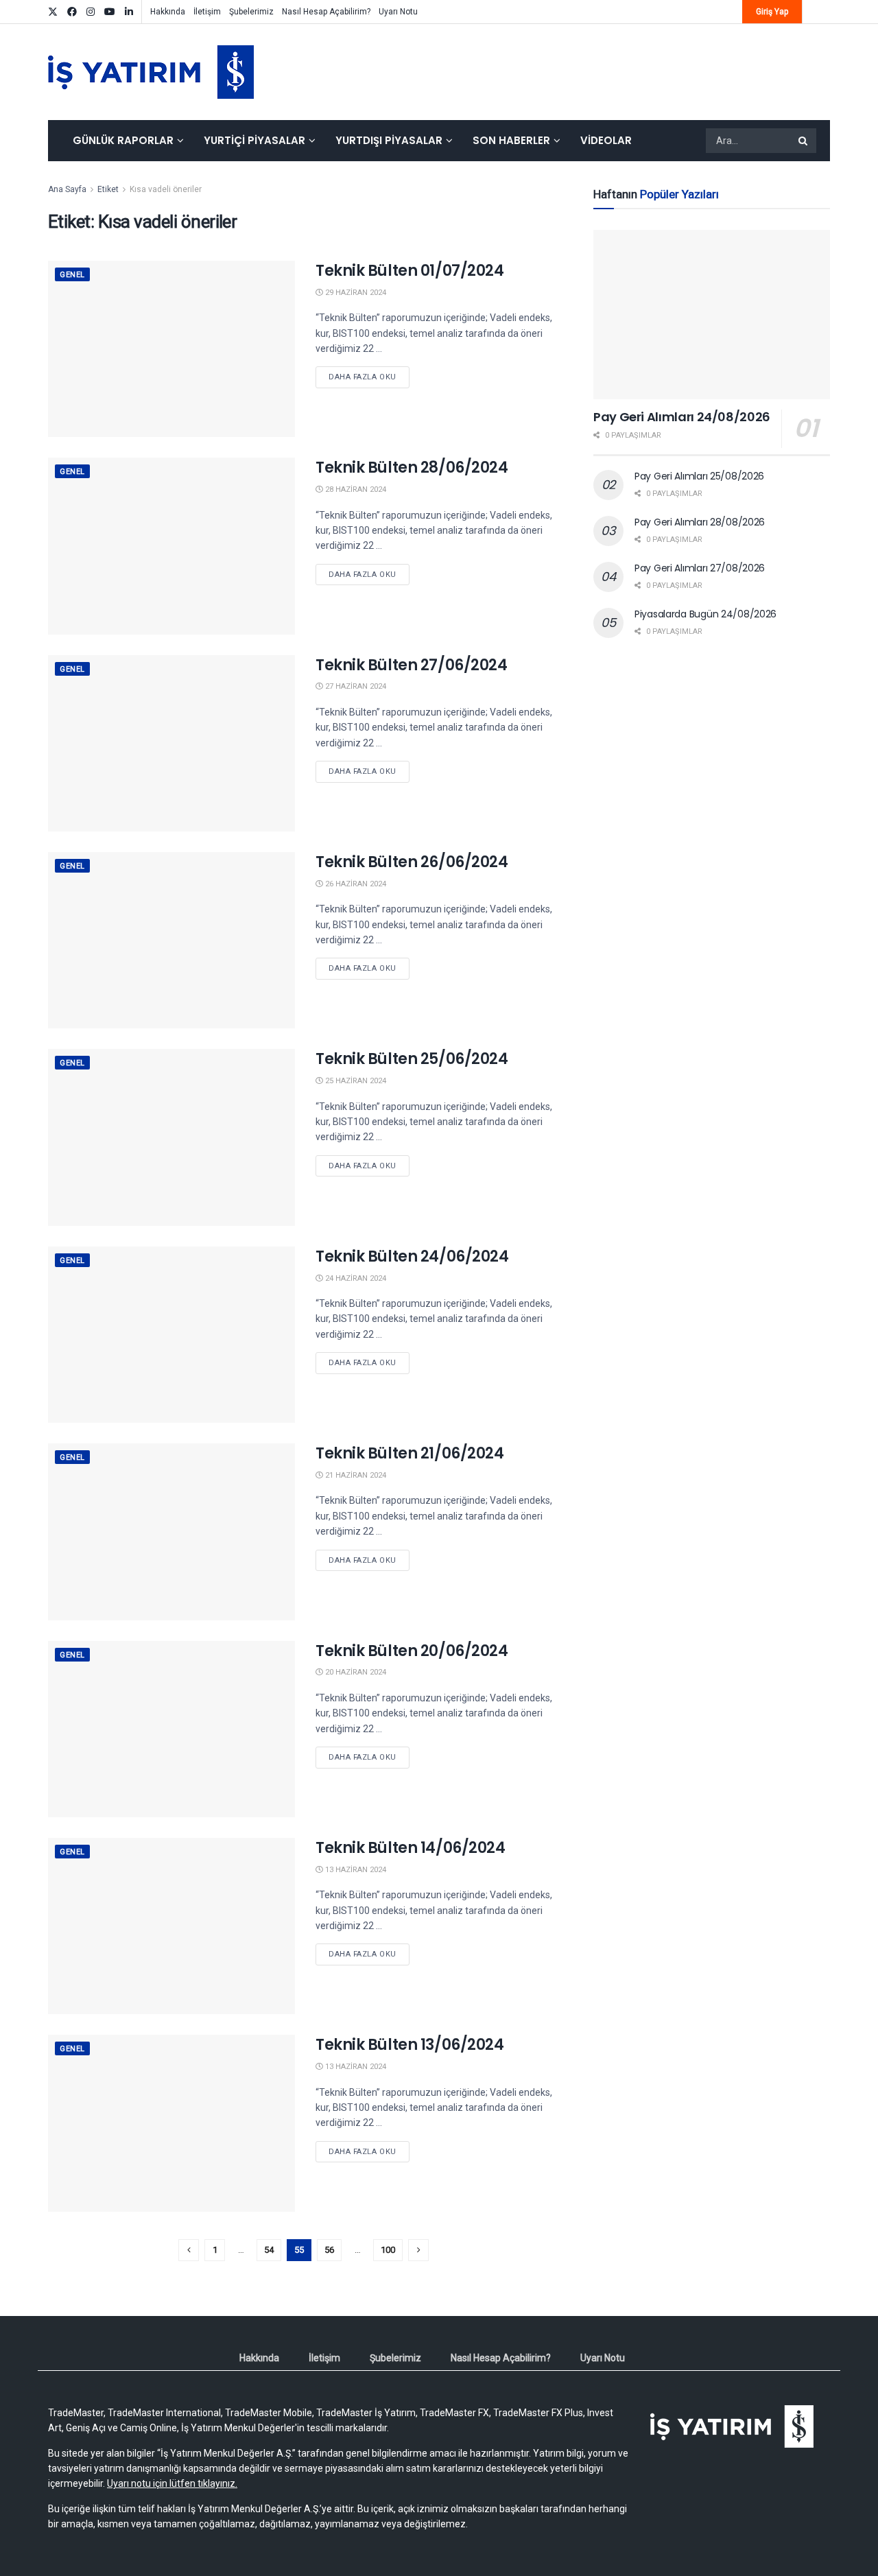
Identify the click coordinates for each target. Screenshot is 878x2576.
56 (329, 2250)
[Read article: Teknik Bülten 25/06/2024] (171, 1137)
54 (269, 2250)
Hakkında (168, 12)
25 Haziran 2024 (355, 1081)
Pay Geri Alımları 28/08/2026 (700, 522)
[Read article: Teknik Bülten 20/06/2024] (171, 1729)
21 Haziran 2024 (355, 1475)
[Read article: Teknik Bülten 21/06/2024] (171, 1532)
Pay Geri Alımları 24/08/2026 (682, 417)
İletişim (207, 12)
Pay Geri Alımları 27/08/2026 (700, 568)
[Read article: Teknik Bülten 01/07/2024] (171, 349)
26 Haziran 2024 (355, 884)
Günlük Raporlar (123, 140)
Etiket (108, 189)
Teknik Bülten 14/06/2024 (410, 1848)
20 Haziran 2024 (355, 1672)
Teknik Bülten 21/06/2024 (410, 1453)
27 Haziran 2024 (355, 686)
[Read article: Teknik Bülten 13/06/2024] (171, 2123)
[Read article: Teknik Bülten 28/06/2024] (171, 546)
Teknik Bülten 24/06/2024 (412, 1256)
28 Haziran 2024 (355, 489)
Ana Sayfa (67, 189)
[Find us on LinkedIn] (129, 12)
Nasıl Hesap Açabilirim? (326, 12)
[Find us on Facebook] (72, 12)
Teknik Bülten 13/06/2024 (410, 2045)
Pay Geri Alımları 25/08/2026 (699, 476)
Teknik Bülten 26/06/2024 (412, 862)
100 (388, 2250)
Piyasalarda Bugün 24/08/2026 (705, 614)
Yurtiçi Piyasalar (254, 140)
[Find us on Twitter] (53, 12)
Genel (72, 275)
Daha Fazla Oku (369, 377)
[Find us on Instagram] (91, 12)
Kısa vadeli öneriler (166, 189)
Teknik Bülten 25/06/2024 (412, 1059)
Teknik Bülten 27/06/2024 (411, 665)
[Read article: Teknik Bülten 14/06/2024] (171, 1926)
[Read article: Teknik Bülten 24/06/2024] (171, 1335)
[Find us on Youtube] (110, 12)
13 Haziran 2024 (355, 1870)
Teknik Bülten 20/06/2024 (412, 1651)
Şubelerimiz (251, 12)
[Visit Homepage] (151, 72)
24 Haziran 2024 (355, 1278)
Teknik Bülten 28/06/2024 (412, 468)
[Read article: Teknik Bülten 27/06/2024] (171, 743)
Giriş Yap (772, 12)
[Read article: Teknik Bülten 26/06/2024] (171, 940)
